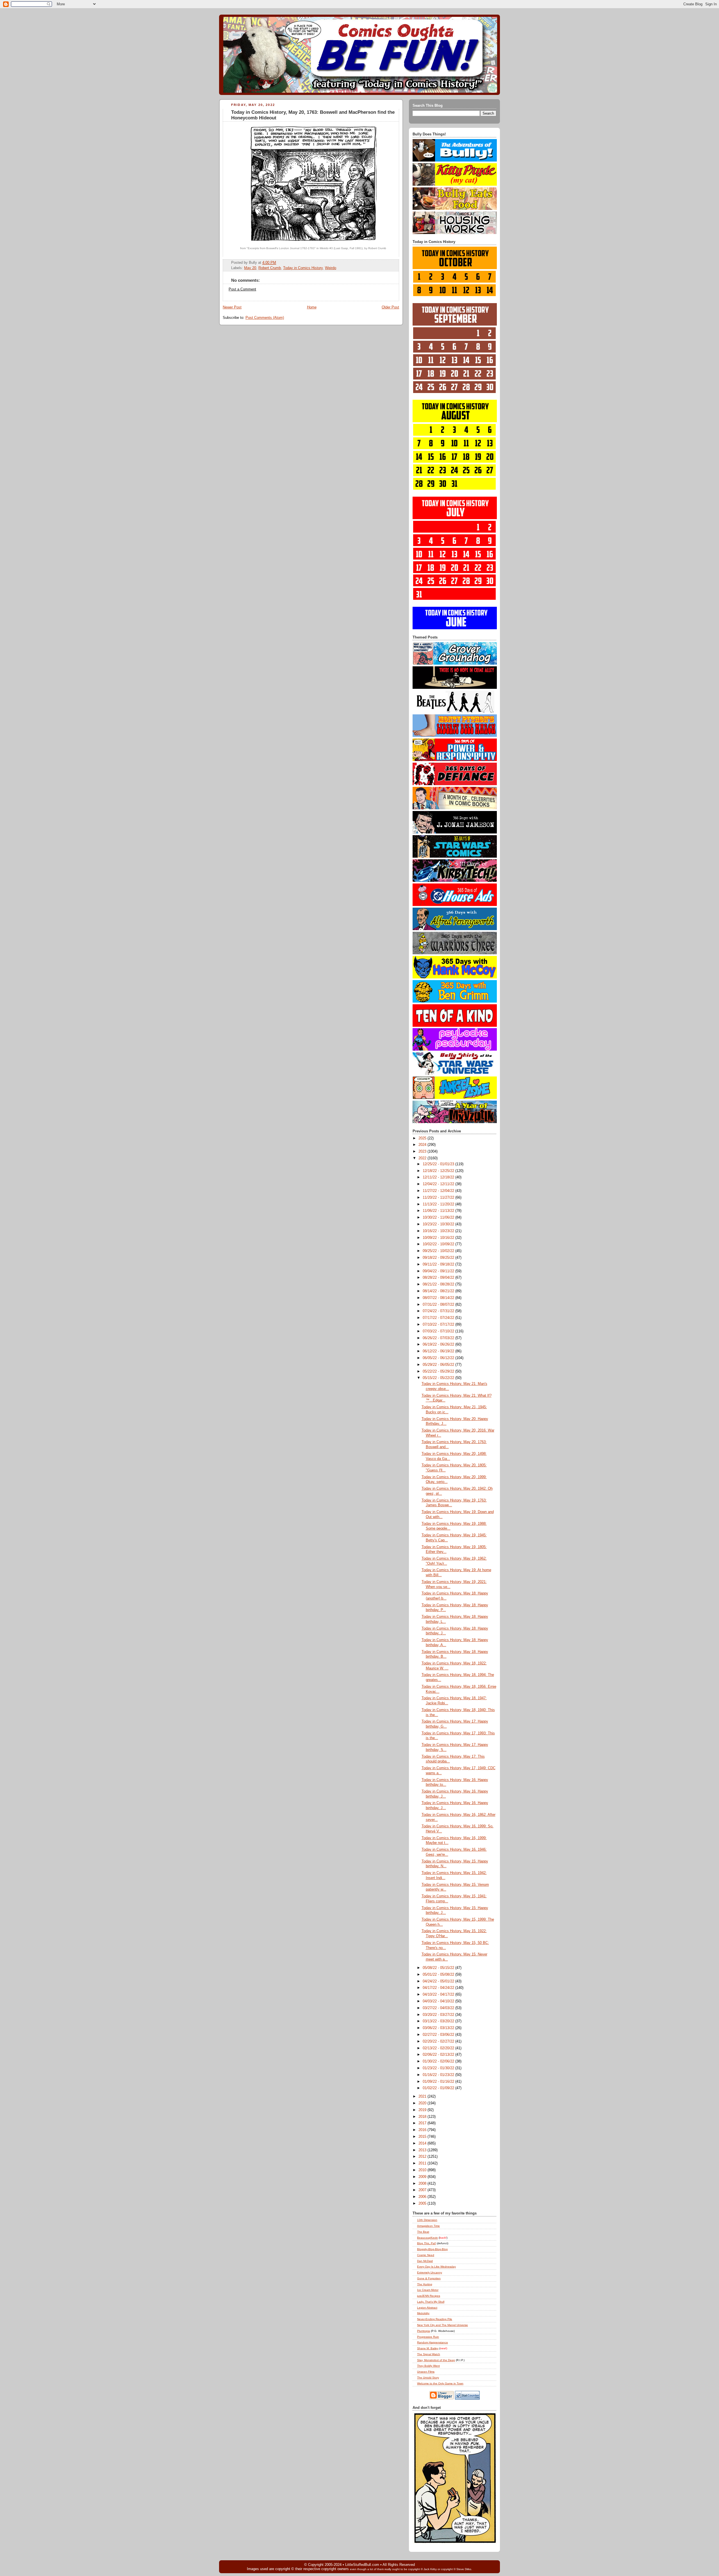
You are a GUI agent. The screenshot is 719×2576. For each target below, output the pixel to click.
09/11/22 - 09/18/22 (439, 1264)
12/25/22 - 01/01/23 (439, 1164)
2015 (423, 2137)
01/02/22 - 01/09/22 (439, 2088)
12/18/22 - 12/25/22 (439, 1171)
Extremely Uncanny (430, 2272)
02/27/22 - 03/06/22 (439, 2035)
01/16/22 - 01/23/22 (439, 2075)
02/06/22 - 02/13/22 (439, 2055)
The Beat (423, 2232)
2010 (423, 2170)
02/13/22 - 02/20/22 (439, 2048)
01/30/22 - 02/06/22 (439, 2061)
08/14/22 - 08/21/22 (439, 1291)
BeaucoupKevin (427, 2238)
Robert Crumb (270, 268)
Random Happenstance (433, 2342)
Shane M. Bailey (428, 2348)
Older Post (390, 307)
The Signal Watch (429, 2354)
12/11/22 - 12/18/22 (439, 1177)
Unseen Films (426, 2372)
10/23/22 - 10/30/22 (439, 1224)
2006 (423, 2197)
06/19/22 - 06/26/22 (439, 1344)
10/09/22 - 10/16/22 (439, 1238)
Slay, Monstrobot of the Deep (436, 2360)
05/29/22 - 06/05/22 (439, 1365)
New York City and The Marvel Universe (442, 2325)
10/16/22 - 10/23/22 (439, 1231)
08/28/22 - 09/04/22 (439, 1278)
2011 (423, 2163)
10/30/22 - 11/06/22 (439, 1217)
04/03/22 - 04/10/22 (439, 2001)
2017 (423, 2123)
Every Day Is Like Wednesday (436, 2267)
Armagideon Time (428, 2226)
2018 (423, 2117)
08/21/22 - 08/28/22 (439, 1284)
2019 (423, 2110)
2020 (423, 2103)
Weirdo (331, 268)
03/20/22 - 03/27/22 (439, 2015)
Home (312, 307)
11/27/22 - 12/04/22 (439, 1191)
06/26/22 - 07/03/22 (439, 1338)
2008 (423, 2184)
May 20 (250, 268)
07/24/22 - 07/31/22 (439, 1311)
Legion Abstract (427, 2308)
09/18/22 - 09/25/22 (439, 1258)
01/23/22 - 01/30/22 (439, 2068)
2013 (423, 2150)
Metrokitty (423, 2313)
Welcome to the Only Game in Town (440, 2383)
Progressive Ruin (428, 2337)
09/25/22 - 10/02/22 (439, 1251)
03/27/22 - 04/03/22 (439, 2008)
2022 (423, 1158)
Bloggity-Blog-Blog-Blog (432, 2249)
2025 (423, 1138)
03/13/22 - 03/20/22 (439, 2021)
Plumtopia (424, 2331)
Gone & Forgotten (429, 2278)
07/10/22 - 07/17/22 (439, 1325)
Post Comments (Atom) (265, 318)
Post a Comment (242, 289)
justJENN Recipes (429, 2296)
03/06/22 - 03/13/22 (439, 2028)
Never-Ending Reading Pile (435, 2319)
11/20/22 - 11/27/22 (439, 1198)
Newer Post (232, 307)
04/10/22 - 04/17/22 (439, 1995)
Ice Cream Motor (428, 2290)
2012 (423, 2157)
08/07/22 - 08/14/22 (439, 1298)
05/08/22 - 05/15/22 (439, 1968)
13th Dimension (427, 2220)
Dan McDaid (425, 2261)
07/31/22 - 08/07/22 (439, 1305)
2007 (423, 2190)
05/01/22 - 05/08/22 (439, 1975)
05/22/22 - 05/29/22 (439, 1371)
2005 (423, 2204)
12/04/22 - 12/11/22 (439, 1184)
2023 (423, 1151)
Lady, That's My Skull (431, 2302)
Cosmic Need (426, 2255)
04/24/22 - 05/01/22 (439, 1981)
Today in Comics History (303, 268)
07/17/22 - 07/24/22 (439, 1318)
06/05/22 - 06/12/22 (439, 1358)
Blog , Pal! (426, 2243)
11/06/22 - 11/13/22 (439, 1211)
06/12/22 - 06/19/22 (439, 1351)
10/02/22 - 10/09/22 (439, 1244)
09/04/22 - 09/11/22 (439, 1271)
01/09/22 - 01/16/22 (439, 2082)
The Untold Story (428, 2378)
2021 (423, 2096)
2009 (423, 2177)
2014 (423, 2143)
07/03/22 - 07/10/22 (439, 1331)
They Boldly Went (428, 2366)
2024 (423, 1145)
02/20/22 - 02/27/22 (439, 2041)
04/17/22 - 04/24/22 (439, 1988)
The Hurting (425, 2284)
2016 (423, 2130)
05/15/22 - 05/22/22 (439, 1378)
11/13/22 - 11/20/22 (439, 1204)
